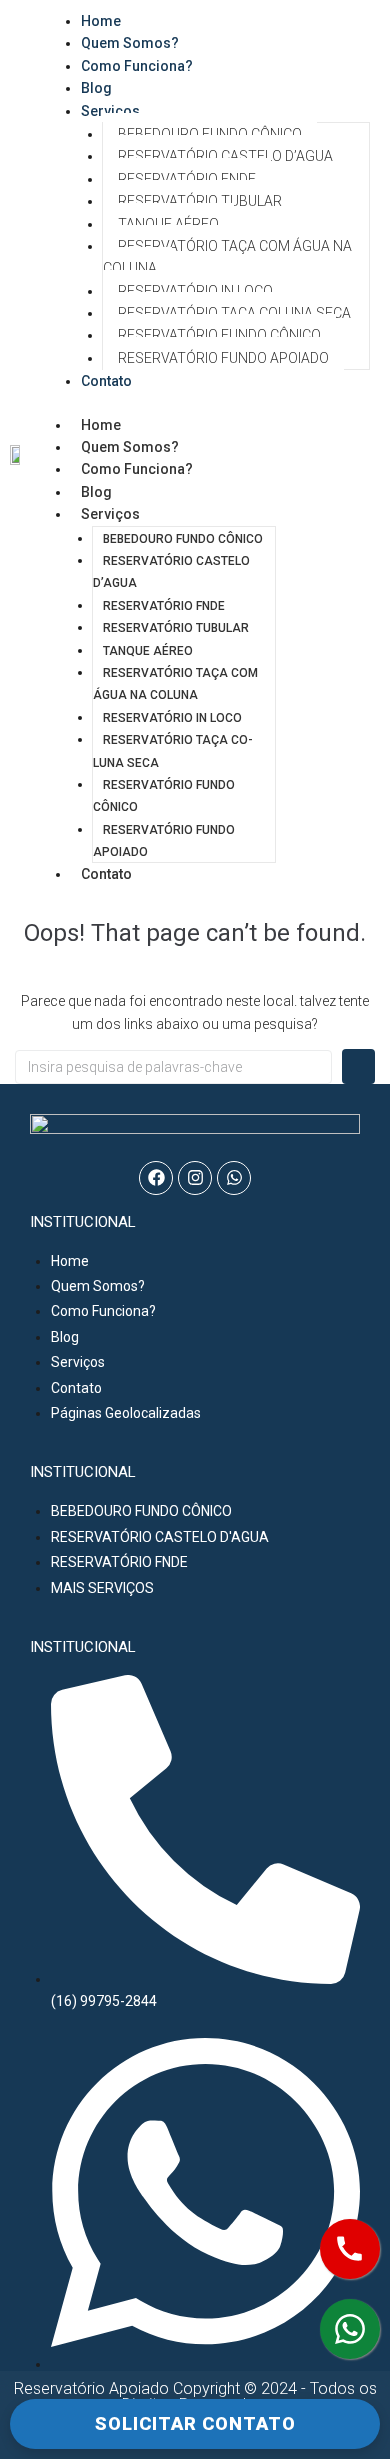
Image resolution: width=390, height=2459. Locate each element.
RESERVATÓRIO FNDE (187, 179)
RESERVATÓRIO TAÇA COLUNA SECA (234, 313)
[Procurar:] (173, 1067)
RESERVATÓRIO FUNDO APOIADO (223, 358)
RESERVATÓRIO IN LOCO (195, 291)
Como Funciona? (137, 66)
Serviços (110, 111)
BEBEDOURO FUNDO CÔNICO (210, 134)
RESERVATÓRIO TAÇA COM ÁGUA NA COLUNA (227, 257)
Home (101, 425)
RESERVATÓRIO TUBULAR (200, 201)
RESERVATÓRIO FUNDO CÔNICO (219, 335)
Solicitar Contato (195, 2423)
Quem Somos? (130, 447)
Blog (96, 492)
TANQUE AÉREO (168, 224)
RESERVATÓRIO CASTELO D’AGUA (225, 156)
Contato (106, 381)
